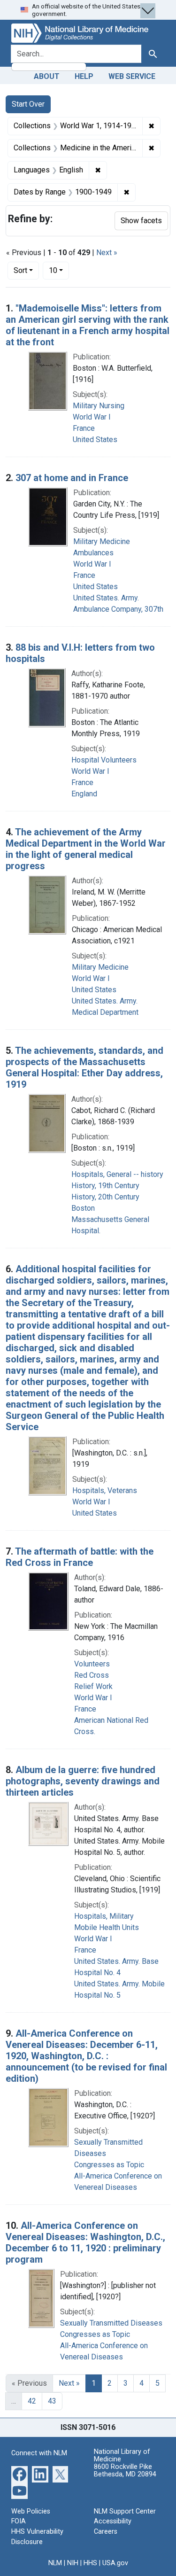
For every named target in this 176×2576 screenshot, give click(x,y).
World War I (92, 417)
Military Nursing (99, 406)
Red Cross (92, 1675)
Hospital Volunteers (104, 760)
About (47, 76)
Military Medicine (102, 541)
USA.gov (115, 2563)
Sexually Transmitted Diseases (111, 2323)
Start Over (28, 104)
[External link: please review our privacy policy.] (19, 2473)
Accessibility (113, 2521)
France (84, 428)
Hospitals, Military (104, 1916)
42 (32, 2401)
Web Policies (31, 2511)
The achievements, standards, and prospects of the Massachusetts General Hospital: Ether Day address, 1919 (84, 1067)
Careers (106, 2532)
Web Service (132, 76)
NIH (73, 2563)
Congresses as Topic (109, 2165)
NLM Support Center (125, 2511)
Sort (20, 270)
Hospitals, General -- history (117, 1174)
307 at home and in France (72, 478)
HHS (90, 2563)
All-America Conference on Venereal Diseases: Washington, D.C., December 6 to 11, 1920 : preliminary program (85, 2242)
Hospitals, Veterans (105, 1490)
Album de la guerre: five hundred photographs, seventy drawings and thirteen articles (83, 1781)
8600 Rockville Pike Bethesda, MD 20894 (125, 2471)
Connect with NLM (39, 2453)
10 (59, 270)
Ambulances (93, 553)
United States (95, 440)
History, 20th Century (105, 1197)
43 (52, 2401)
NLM (55, 2563)
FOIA (19, 2521)
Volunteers (92, 1664)
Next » (107, 253)
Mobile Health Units (107, 1927)
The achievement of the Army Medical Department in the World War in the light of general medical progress (86, 849)
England (84, 794)
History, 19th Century (105, 1186)
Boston (83, 1208)
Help (84, 76)
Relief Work (93, 1686)
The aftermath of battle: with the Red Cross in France (80, 1557)
